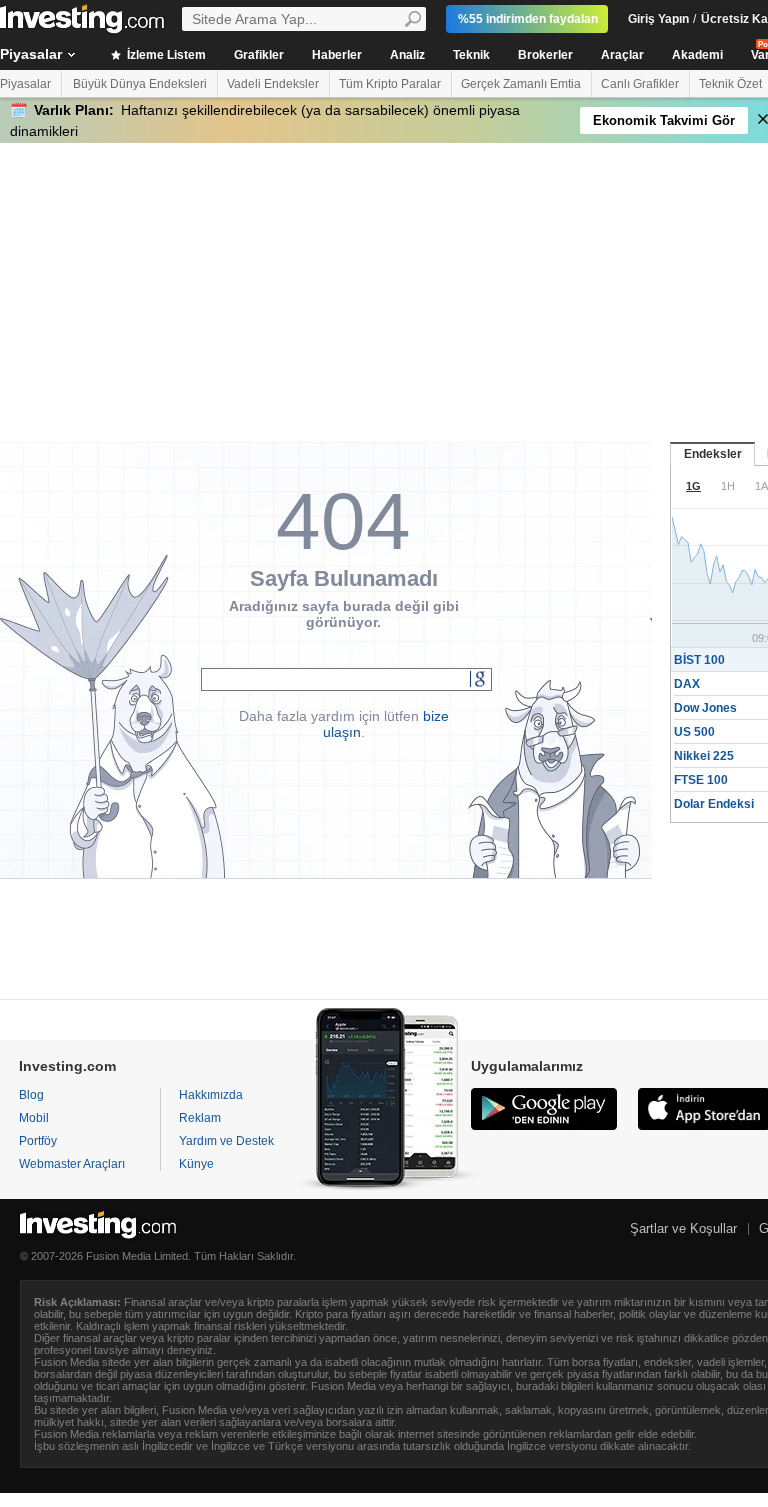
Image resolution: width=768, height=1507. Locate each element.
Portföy (38, 1141)
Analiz (407, 55)
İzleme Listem (165, 55)
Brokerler (545, 55)
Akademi (697, 55)
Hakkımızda (211, 1095)
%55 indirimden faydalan (528, 19)
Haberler (337, 55)
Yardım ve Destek (226, 1141)
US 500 (694, 732)
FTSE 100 (701, 780)
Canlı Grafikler (640, 84)
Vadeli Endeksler (273, 84)
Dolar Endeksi (714, 804)
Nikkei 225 (704, 756)
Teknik (471, 55)
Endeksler (713, 454)
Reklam (200, 1118)
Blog (31, 1095)
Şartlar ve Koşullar (683, 1228)
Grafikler (259, 55)
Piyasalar (25, 84)
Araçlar (622, 55)
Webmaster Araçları (72, 1164)
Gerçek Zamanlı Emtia (521, 84)
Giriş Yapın (658, 19)
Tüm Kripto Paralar (390, 84)
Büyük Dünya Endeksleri (140, 84)
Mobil (34, 1118)
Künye (196, 1164)
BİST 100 (699, 660)
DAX (687, 684)
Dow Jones (705, 708)
